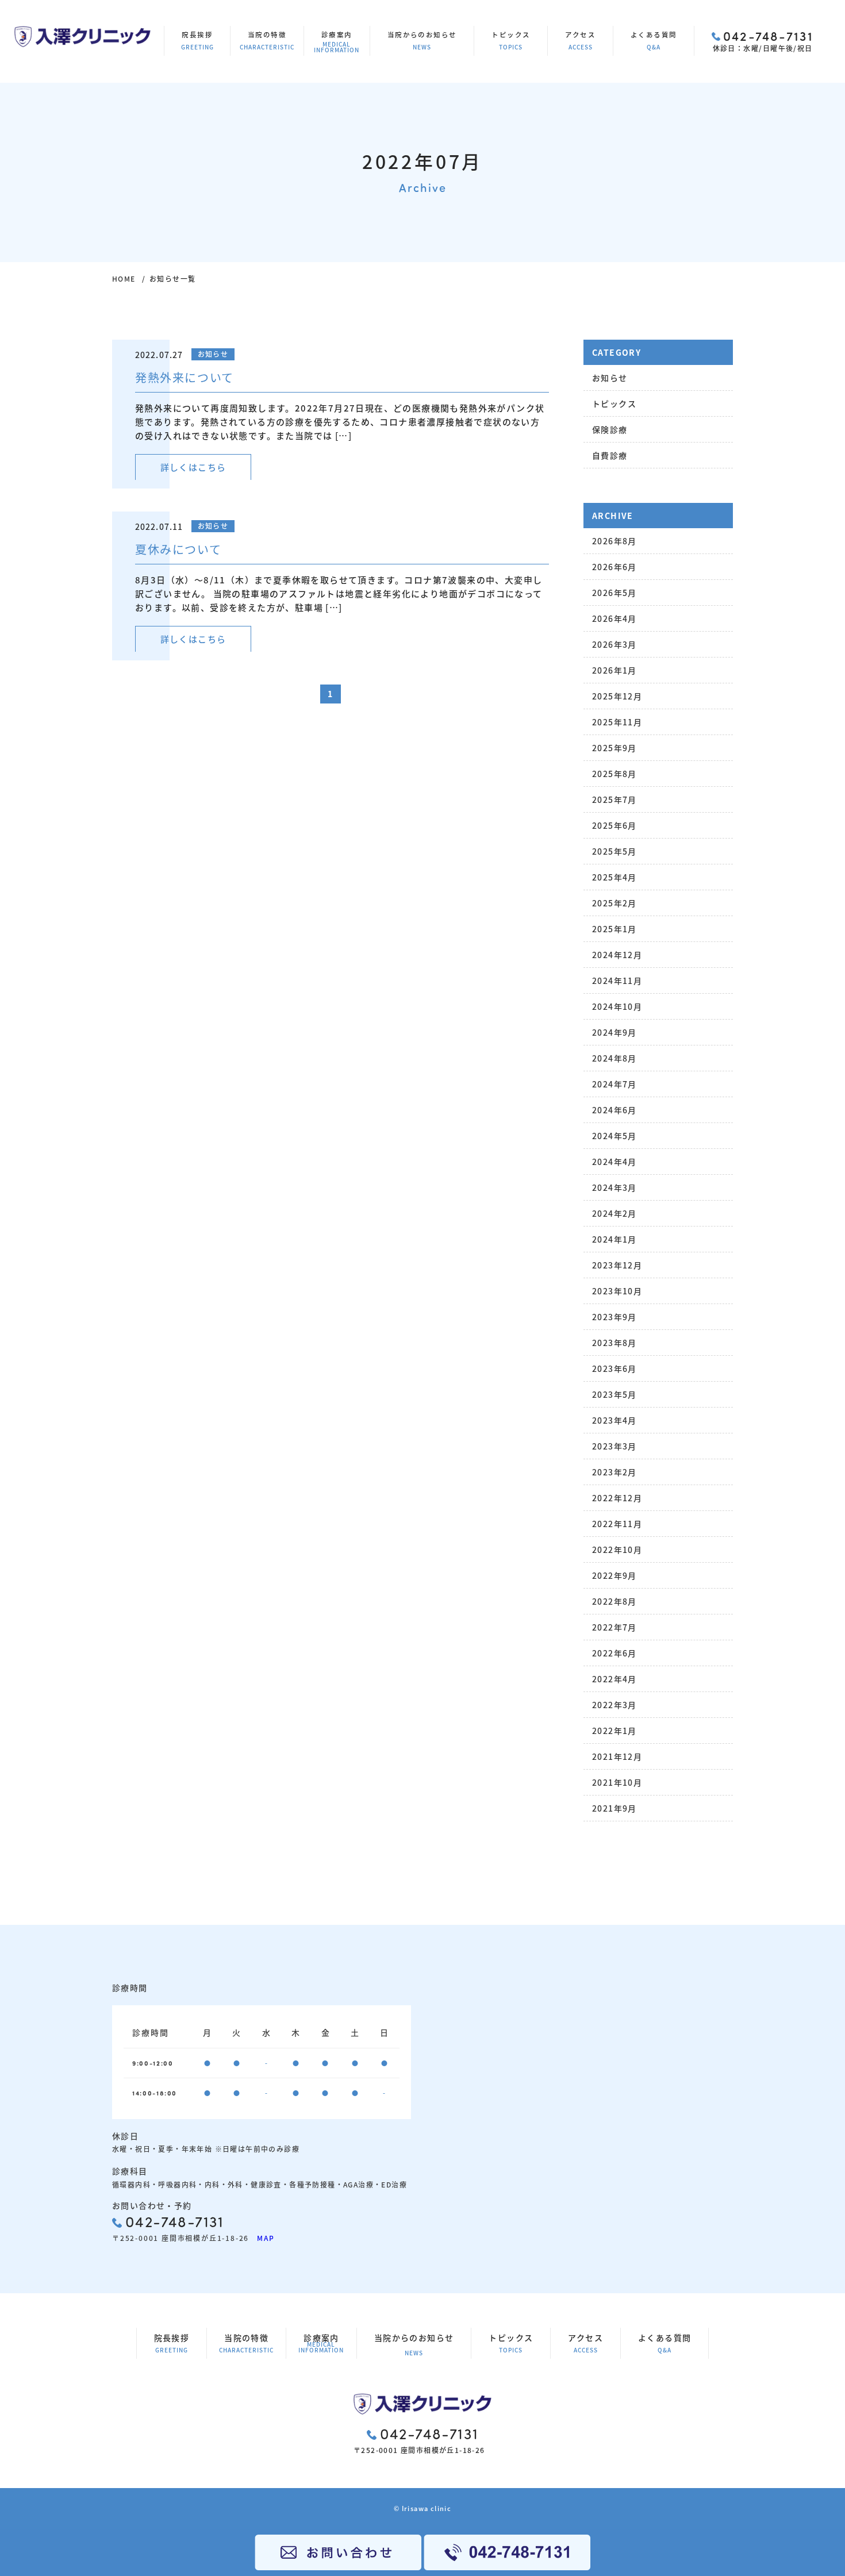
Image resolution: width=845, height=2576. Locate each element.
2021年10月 (617, 1782)
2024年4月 (614, 1162)
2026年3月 (614, 644)
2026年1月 (614, 670)
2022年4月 (614, 1679)
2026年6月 (614, 567)
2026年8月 (614, 541)
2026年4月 (614, 618)
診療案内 (337, 42)
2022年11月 (617, 1524)
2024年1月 (614, 1239)
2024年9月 (614, 1032)
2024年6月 (614, 1110)
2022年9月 (614, 1575)
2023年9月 (614, 1317)
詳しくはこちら (193, 467)
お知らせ (610, 378)
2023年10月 (617, 1291)
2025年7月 (614, 799)
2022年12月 (617, 1498)
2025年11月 (617, 722)
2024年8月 (614, 1058)
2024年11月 (617, 981)
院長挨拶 (197, 41)
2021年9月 (614, 1808)
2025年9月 (614, 748)
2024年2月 (614, 1213)
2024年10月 (617, 1006)
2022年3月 (614, 1705)
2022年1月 (614, 1731)
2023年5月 (614, 1394)
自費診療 (610, 455)
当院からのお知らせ (422, 41)
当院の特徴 (267, 41)
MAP (262, 2238)
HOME (124, 278)
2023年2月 (614, 1472)
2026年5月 (614, 593)
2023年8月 (614, 1343)
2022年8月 (614, 1601)
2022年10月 (617, 1550)
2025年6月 (614, 825)
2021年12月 (617, 1756)
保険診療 (610, 429)
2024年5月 (614, 1136)
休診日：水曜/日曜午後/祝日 (763, 40)
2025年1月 (614, 929)
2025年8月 (614, 774)
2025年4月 (614, 877)
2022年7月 (614, 1627)
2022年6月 (614, 1653)
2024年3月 (614, 1187)
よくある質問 (654, 41)
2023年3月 (614, 1446)
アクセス (580, 41)
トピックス (511, 41)
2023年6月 (614, 1368)
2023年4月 (614, 1420)
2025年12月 (617, 696)
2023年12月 (617, 1265)
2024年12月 (617, 955)
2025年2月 (614, 903)
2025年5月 (614, 851)
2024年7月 (614, 1084)
